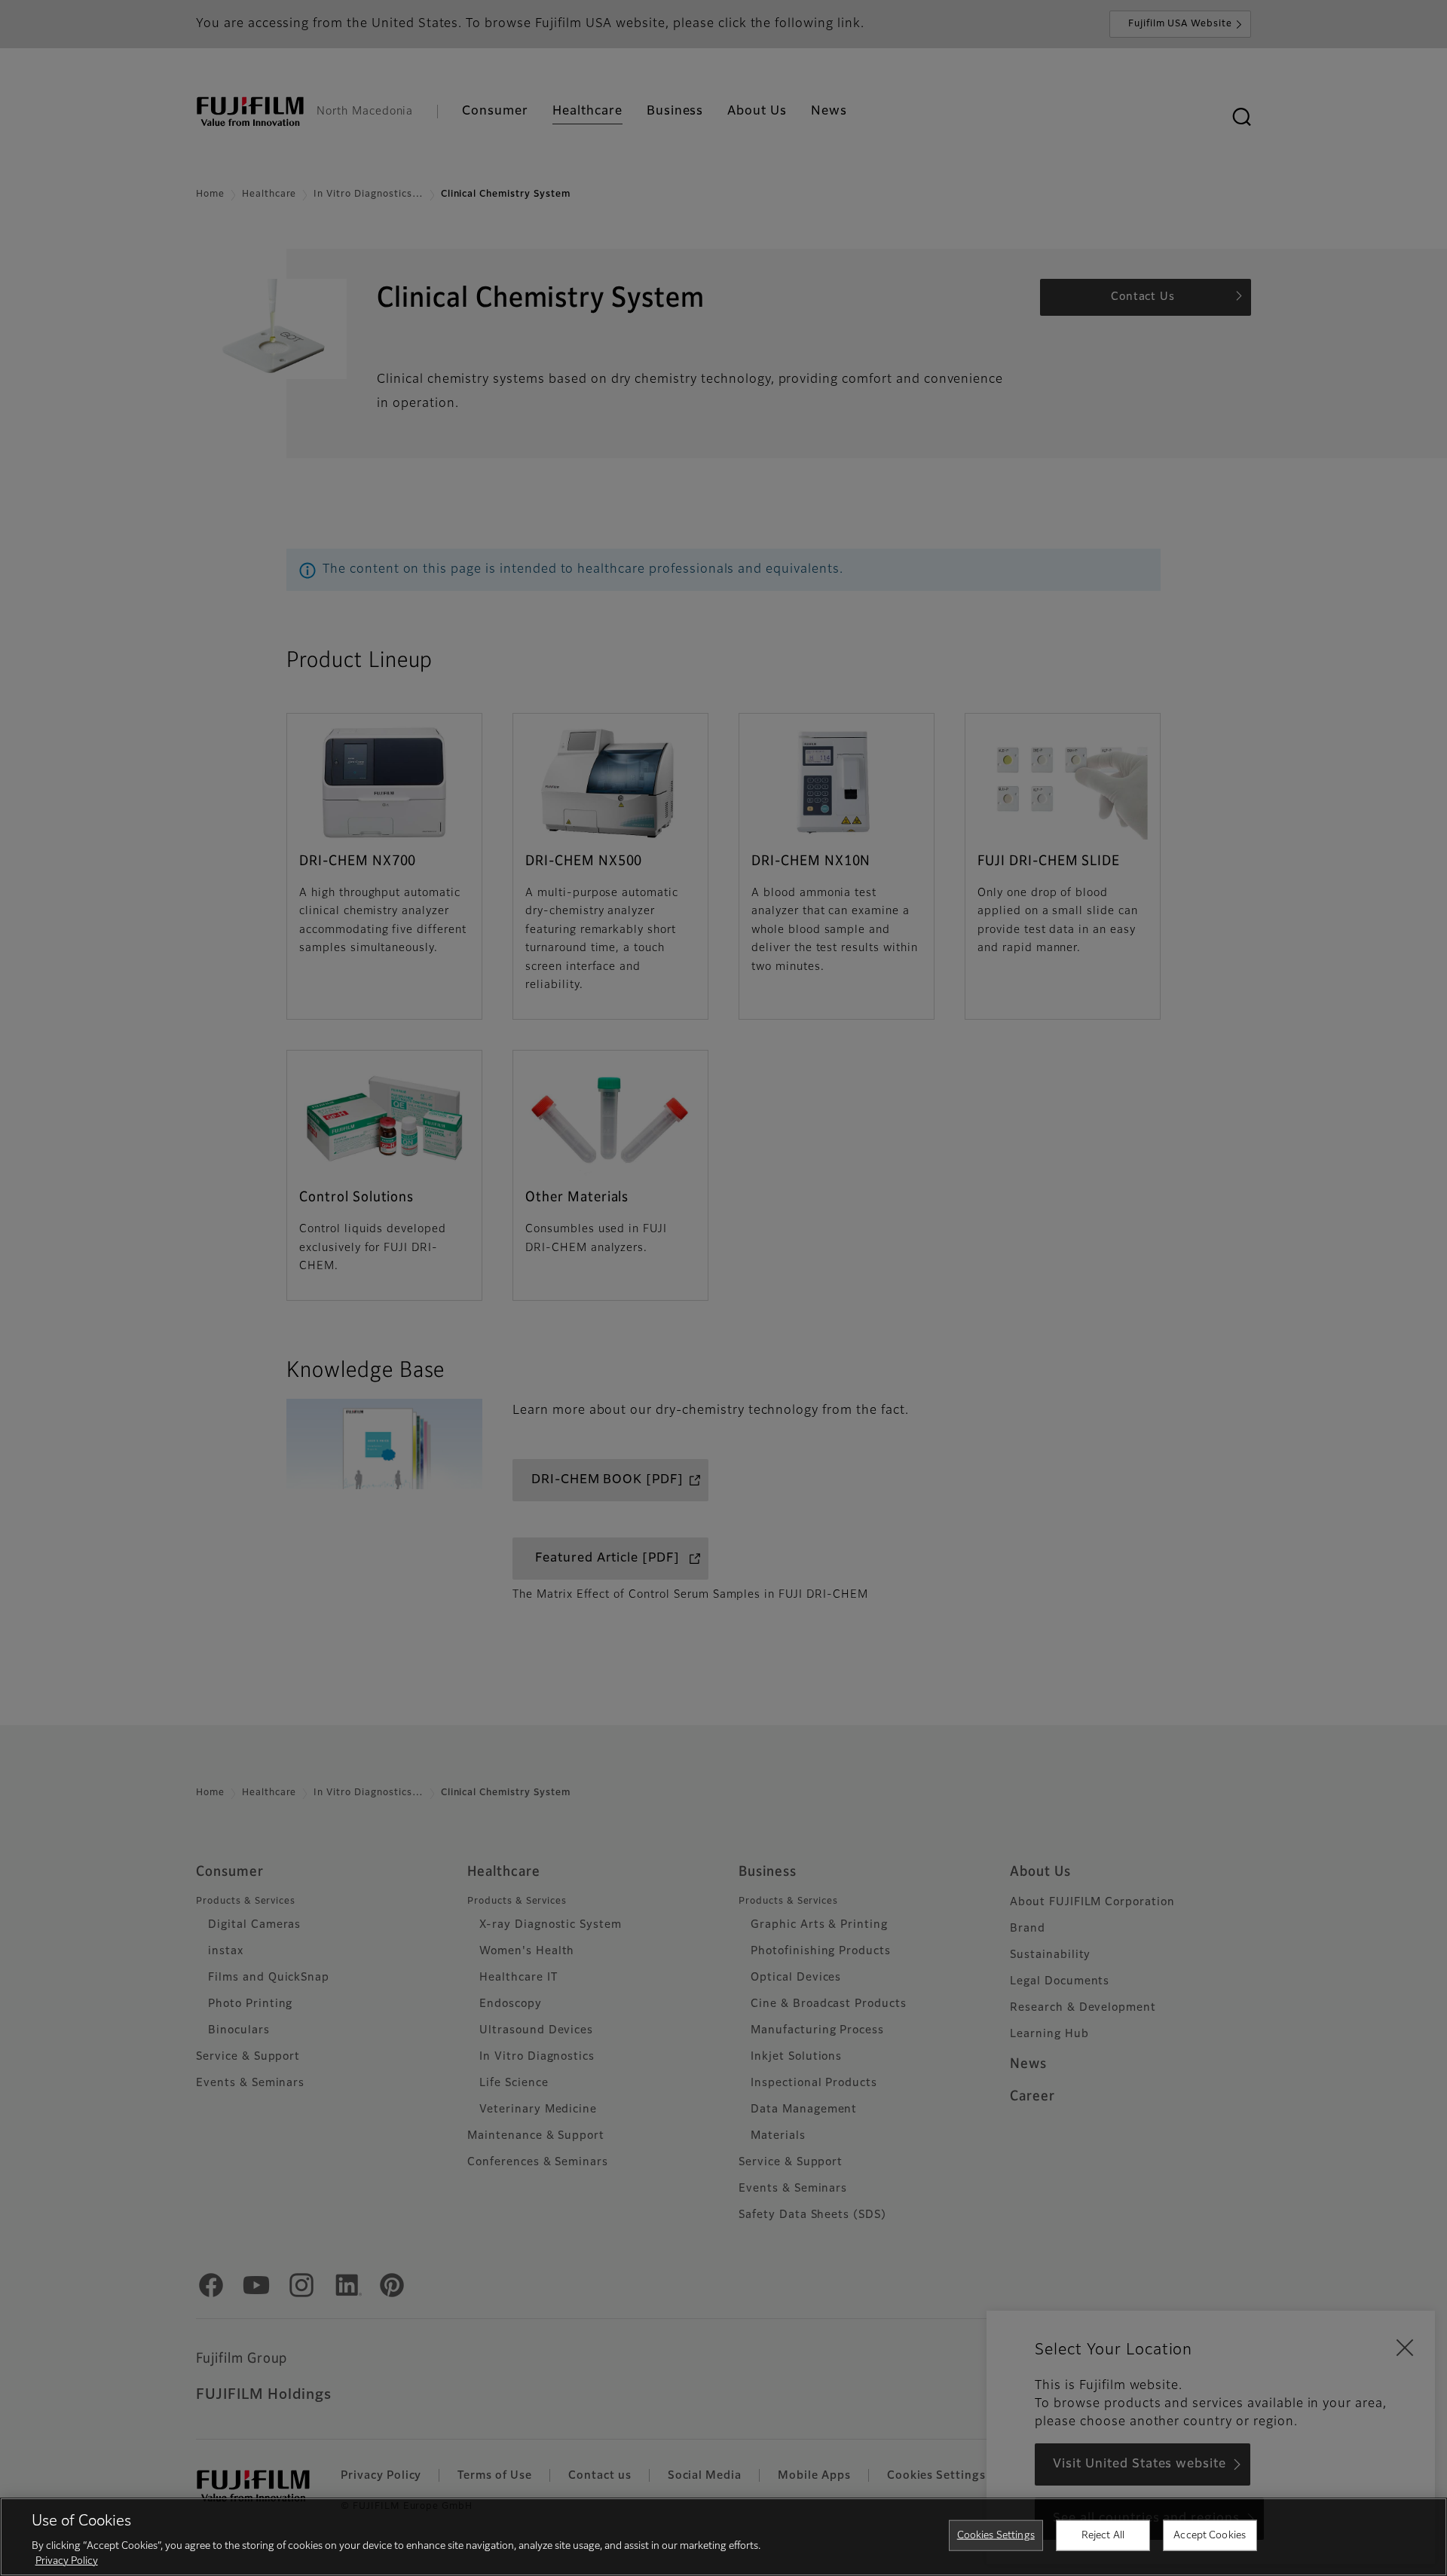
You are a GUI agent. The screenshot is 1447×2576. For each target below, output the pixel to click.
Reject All (1103, 2536)
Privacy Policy (67, 2561)
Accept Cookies (1210, 2536)
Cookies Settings (996, 2536)
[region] (723, 2537)
